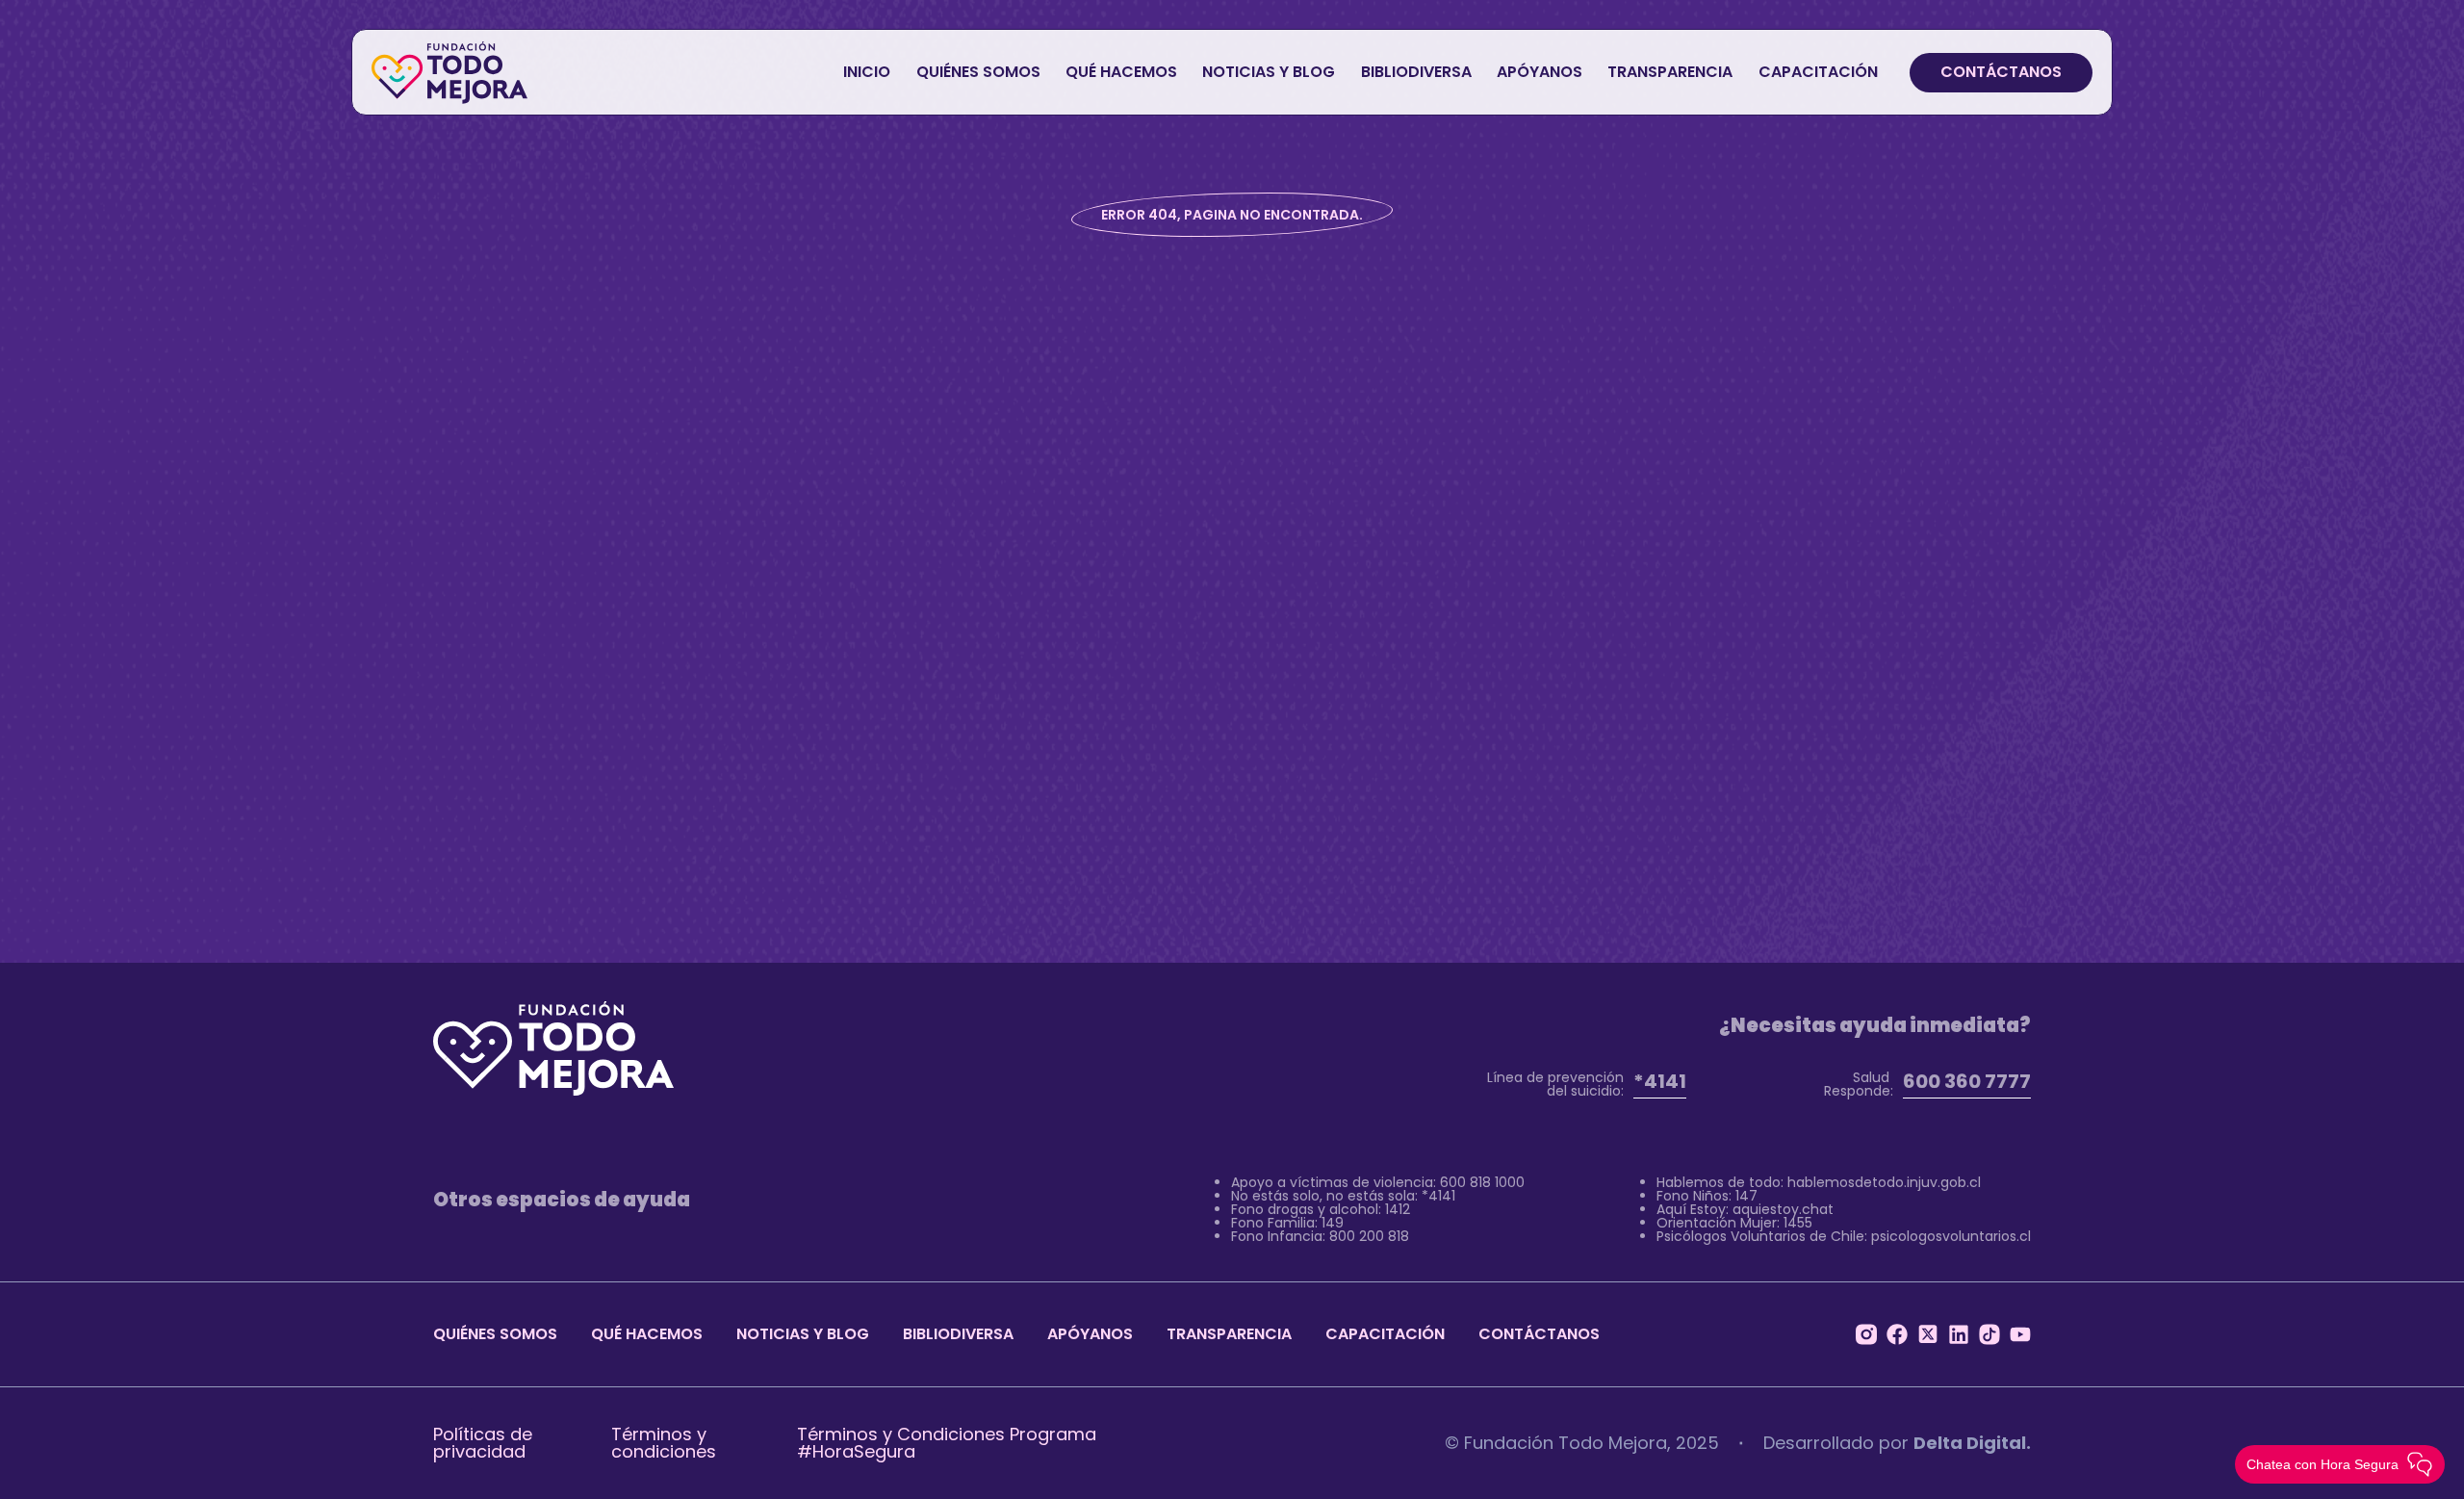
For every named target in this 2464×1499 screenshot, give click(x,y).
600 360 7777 (1967, 1081)
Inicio (867, 72)
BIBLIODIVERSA (1416, 72)
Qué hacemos (1121, 72)
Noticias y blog (1269, 72)
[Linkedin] (1959, 1334)
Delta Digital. (1972, 1443)
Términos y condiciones (664, 1443)
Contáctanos (1539, 1334)
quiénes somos (978, 72)
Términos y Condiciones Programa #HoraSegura (947, 1443)
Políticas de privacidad (483, 1443)
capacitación (1818, 72)
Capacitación (1385, 1334)
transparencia (1670, 72)
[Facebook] (1897, 1334)
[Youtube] (2020, 1334)
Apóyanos (1540, 72)
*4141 (1660, 1081)
